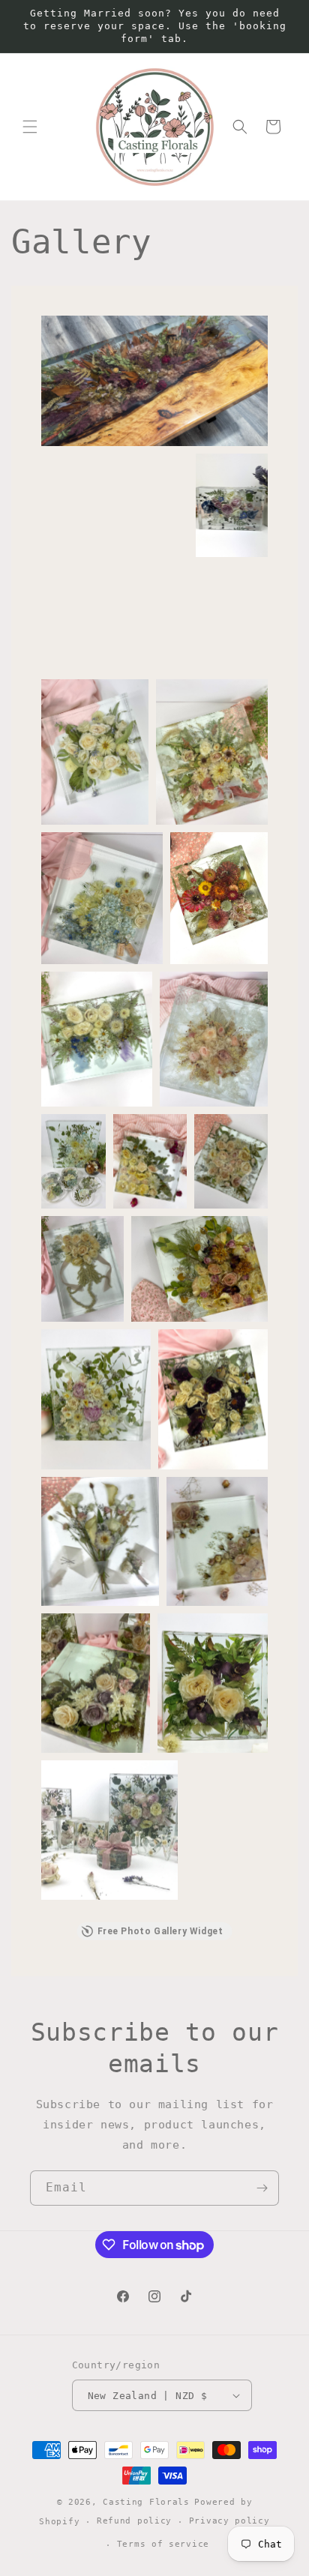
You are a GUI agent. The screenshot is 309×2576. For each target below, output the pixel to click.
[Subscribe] (262, 2188)
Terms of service (163, 2544)
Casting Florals (146, 2502)
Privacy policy (229, 2521)
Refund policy (134, 2521)
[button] (30, 127)
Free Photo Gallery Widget (160, 1931)
